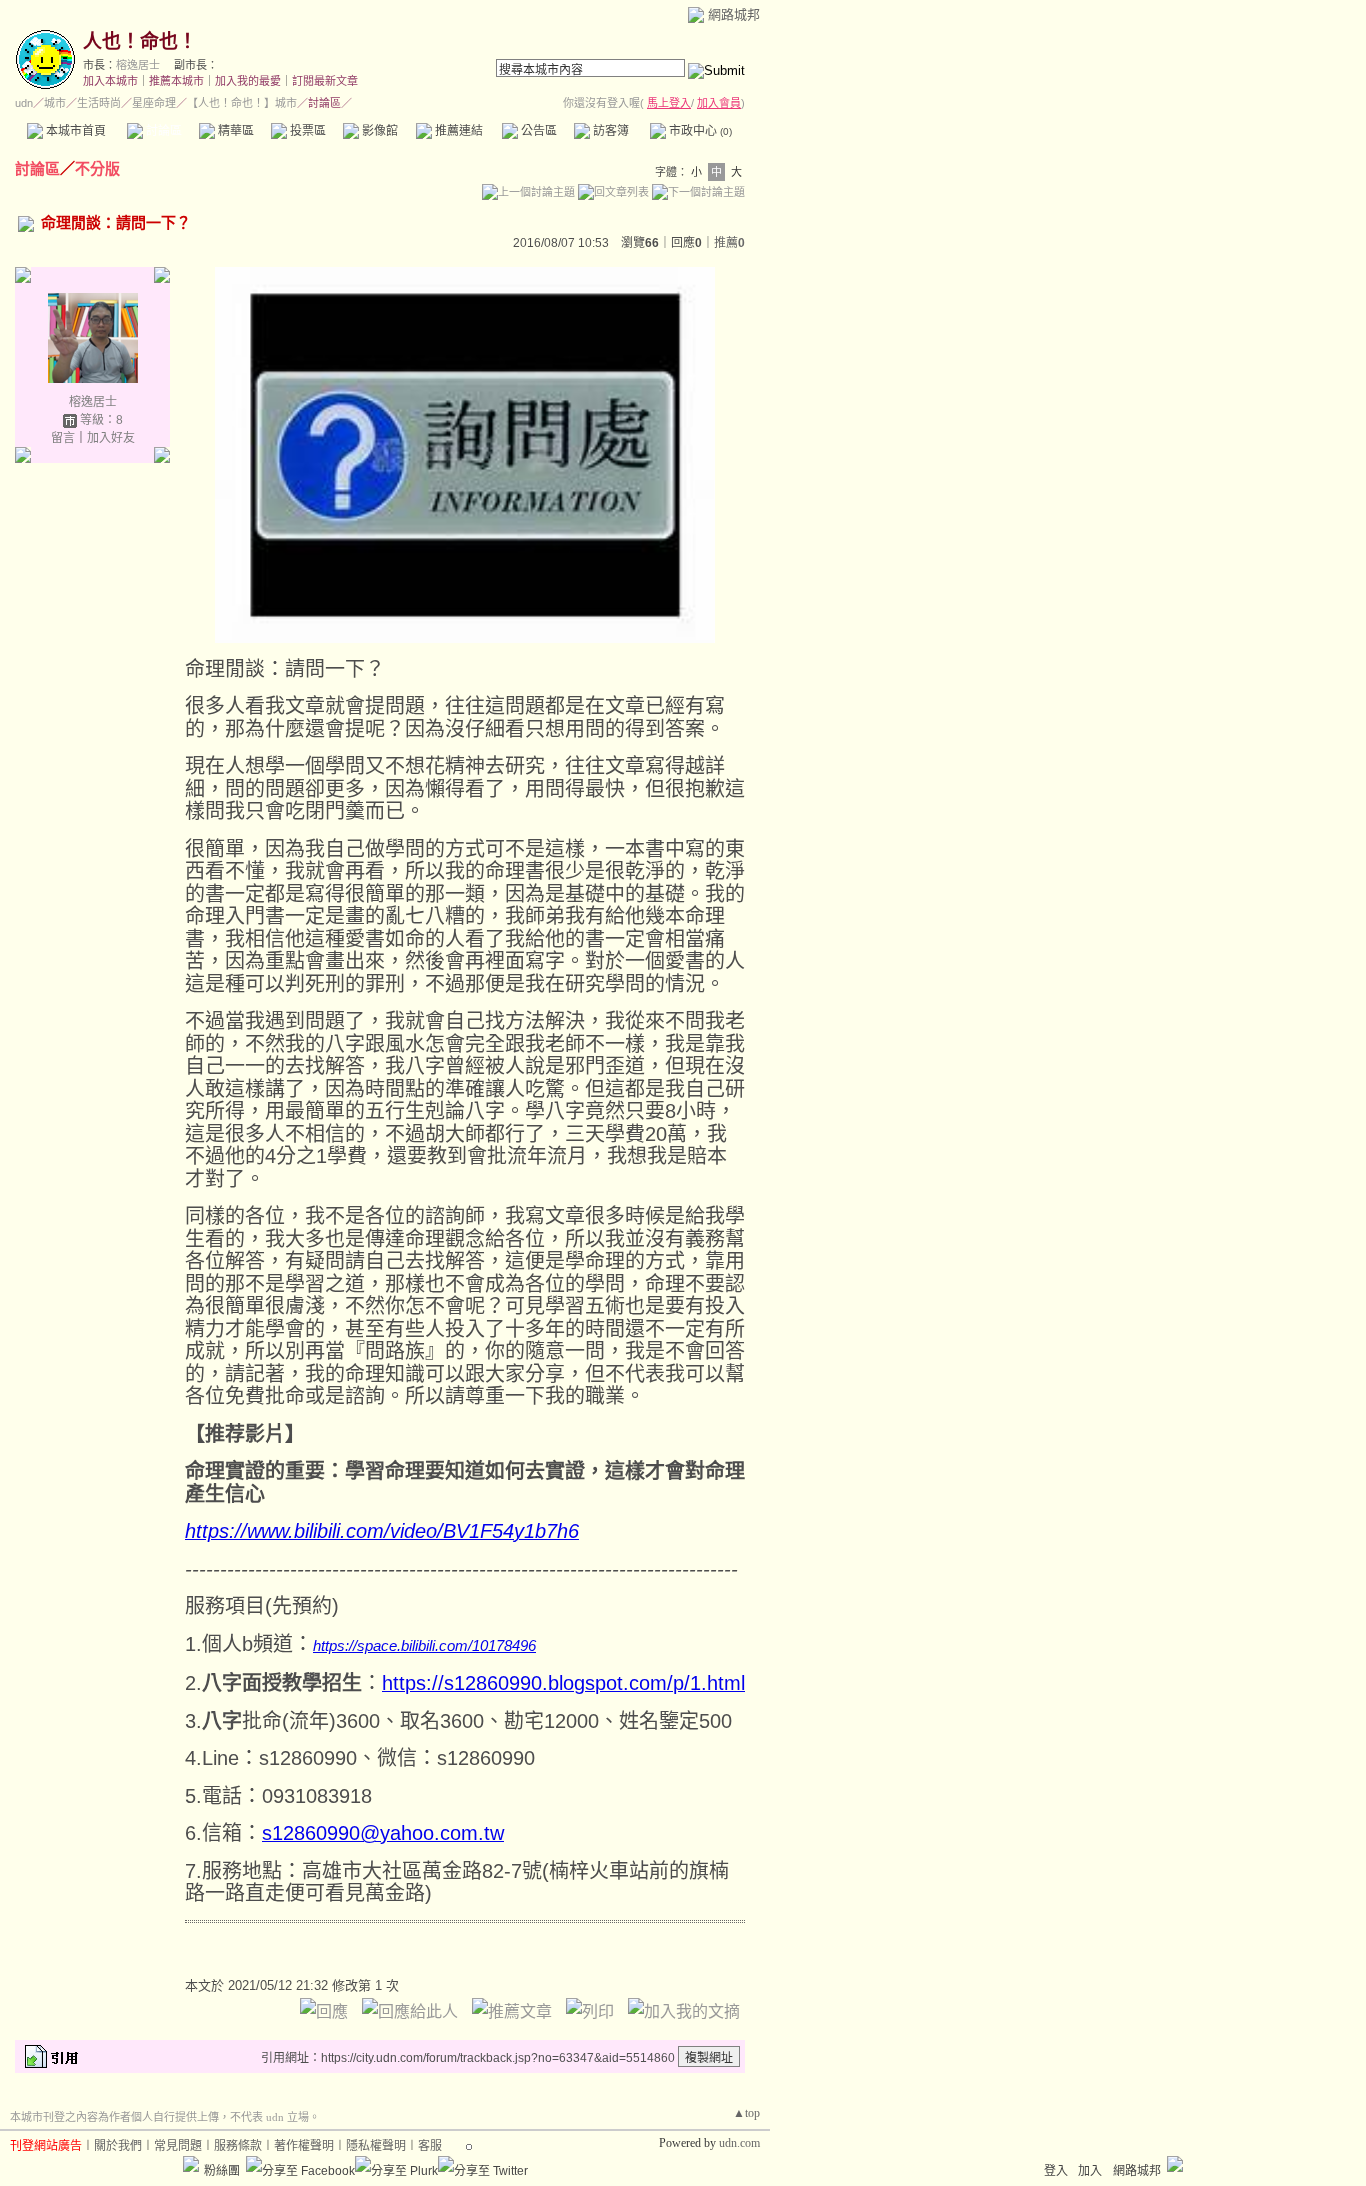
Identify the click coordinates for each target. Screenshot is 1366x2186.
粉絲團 (222, 2171)
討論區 (162, 131)
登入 (1056, 2171)
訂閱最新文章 (325, 81)
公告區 (537, 131)
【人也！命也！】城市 (242, 103)
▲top (746, 2113)
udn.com (739, 2143)
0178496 (508, 1645)
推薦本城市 (176, 81)
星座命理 (154, 103)
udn (24, 103)
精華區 (234, 131)
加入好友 (111, 438)
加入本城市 (110, 81)
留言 (63, 438)
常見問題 (178, 2146)
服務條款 (238, 2146)
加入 (1090, 2171)
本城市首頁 (74, 131)
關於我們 (118, 2146)
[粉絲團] (191, 2164)
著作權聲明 (304, 2146)
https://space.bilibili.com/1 (396, 1645)
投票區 (306, 131)
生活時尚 (99, 103)
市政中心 (699, 131)
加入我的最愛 (248, 81)
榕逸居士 (138, 65)
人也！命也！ (140, 41)
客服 (430, 2146)
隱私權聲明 (376, 2146)
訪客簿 (609, 131)
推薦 (729, 243)
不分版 (97, 168)
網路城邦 (734, 14)
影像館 (378, 131)
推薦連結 (457, 131)
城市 (55, 103)
